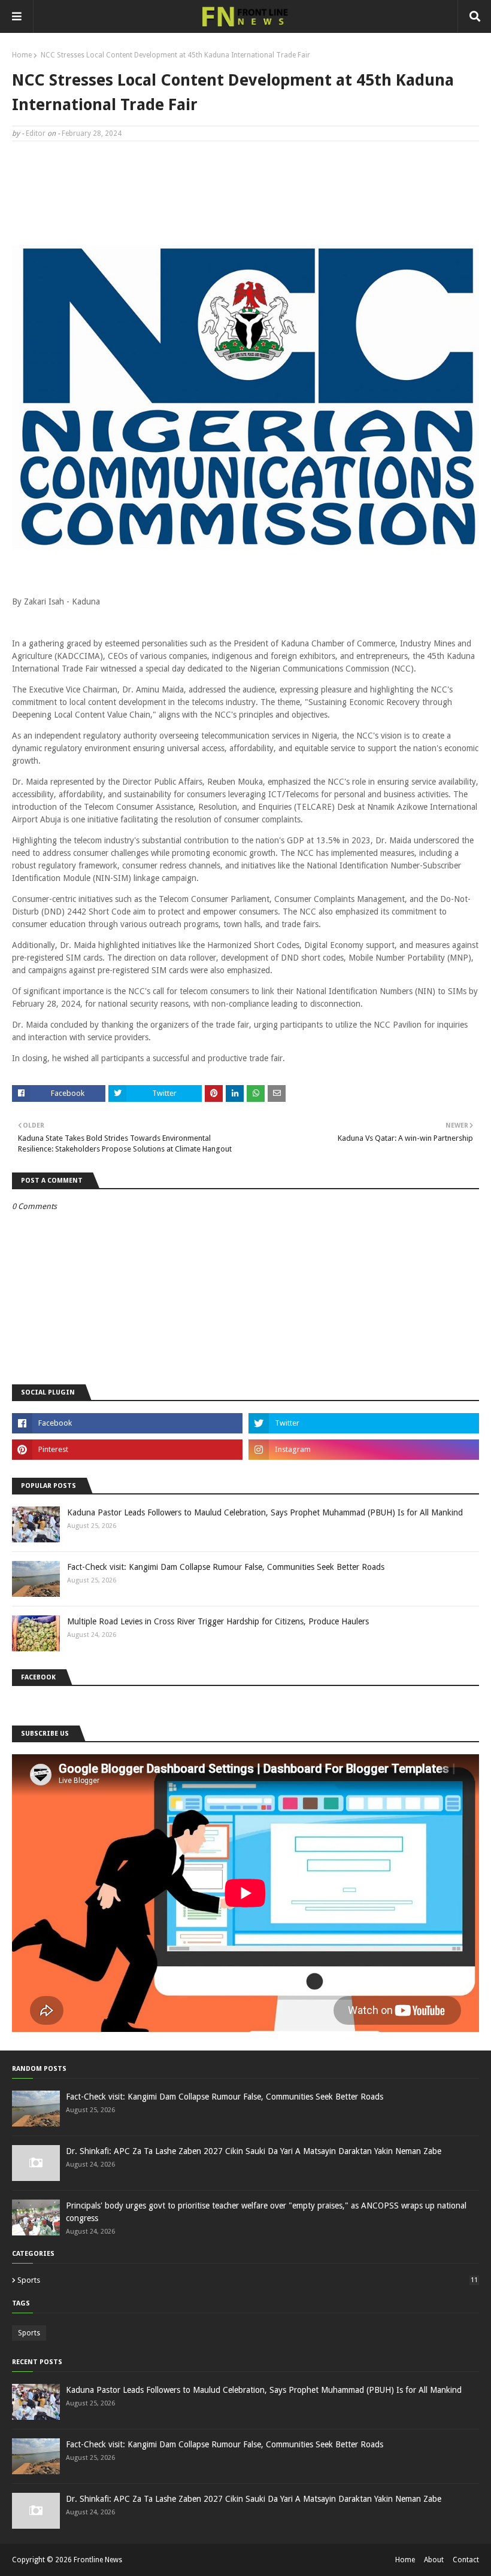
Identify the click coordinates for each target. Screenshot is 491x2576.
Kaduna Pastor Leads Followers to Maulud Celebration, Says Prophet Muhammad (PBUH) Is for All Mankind (265, 1512)
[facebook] (127, 1423)
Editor (36, 133)
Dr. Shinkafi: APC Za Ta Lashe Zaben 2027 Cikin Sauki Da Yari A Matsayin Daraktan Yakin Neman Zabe (254, 2151)
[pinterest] (127, 1450)
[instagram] (364, 1450)
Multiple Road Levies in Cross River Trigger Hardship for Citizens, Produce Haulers (218, 1621)
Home (22, 55)
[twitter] (364, 1423)
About (434, 2560)
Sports (248, 2280)
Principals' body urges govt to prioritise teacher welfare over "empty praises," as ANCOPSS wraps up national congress (266, 2212)
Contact (466, 2560)
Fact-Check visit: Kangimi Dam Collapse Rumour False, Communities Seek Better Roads (226, 1567)
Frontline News (98, 2560)
